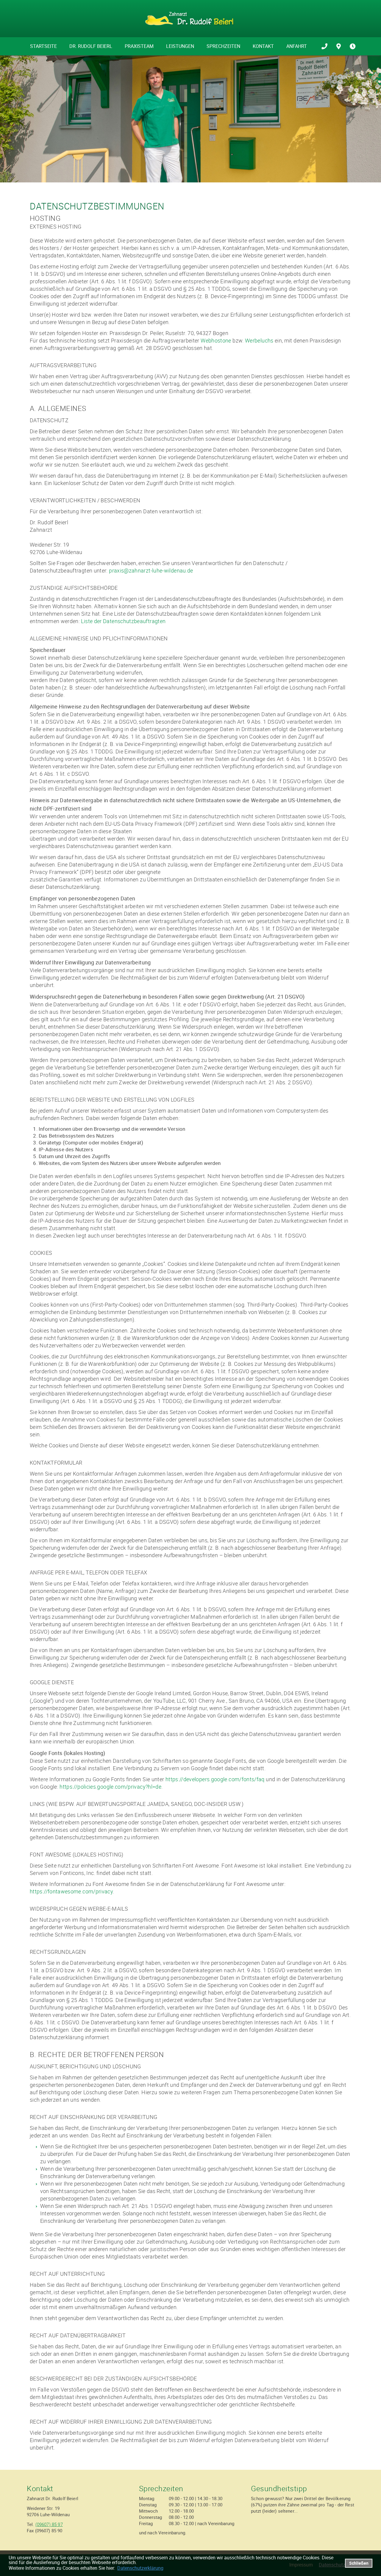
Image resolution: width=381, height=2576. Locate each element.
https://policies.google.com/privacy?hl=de (110, 1787)
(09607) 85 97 (49, 2524)
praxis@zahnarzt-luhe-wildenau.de (151, 570)
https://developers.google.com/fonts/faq (215, 1779)
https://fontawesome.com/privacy (71, 1891)
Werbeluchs (259, 340)
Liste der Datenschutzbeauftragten (123, 621)
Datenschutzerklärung (140, 2568)
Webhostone (216, 340)
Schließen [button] (359, 2563)
